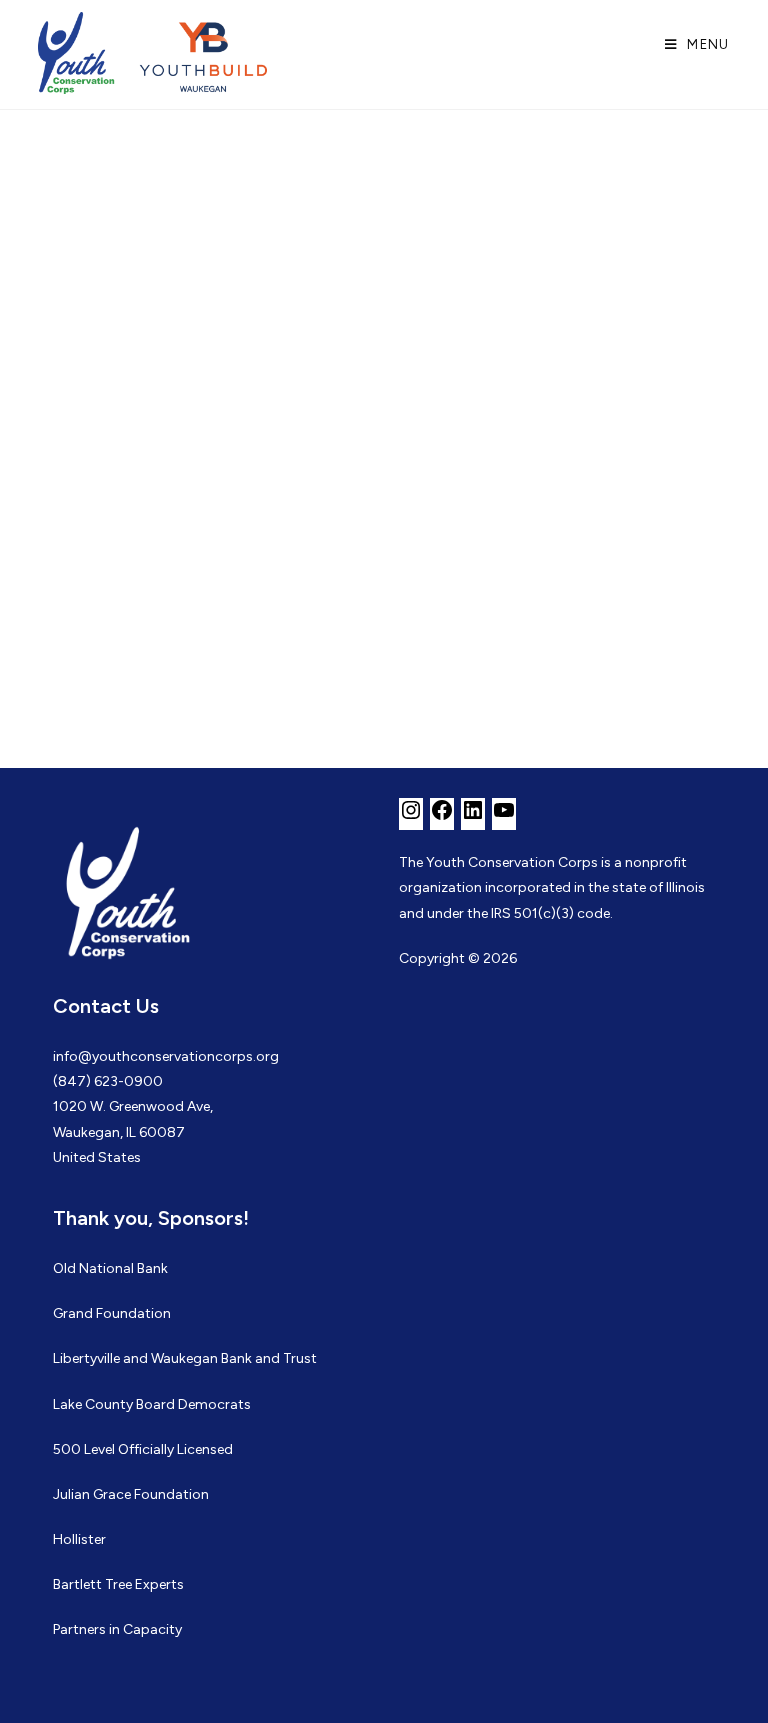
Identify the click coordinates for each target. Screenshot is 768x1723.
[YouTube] (504, 817)
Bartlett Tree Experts (118, 1584)
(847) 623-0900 (108, 1081)
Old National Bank (110, 1268)
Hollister (79, 1539)
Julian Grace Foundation (131, 1494)
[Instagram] (411, 817)
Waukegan (184, 1358)
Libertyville (86, 1358)
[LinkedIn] (473, 817)
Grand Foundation (112, 1313)
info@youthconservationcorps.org (166, 1056)
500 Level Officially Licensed (143, 1449)
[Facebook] (442, 817)
